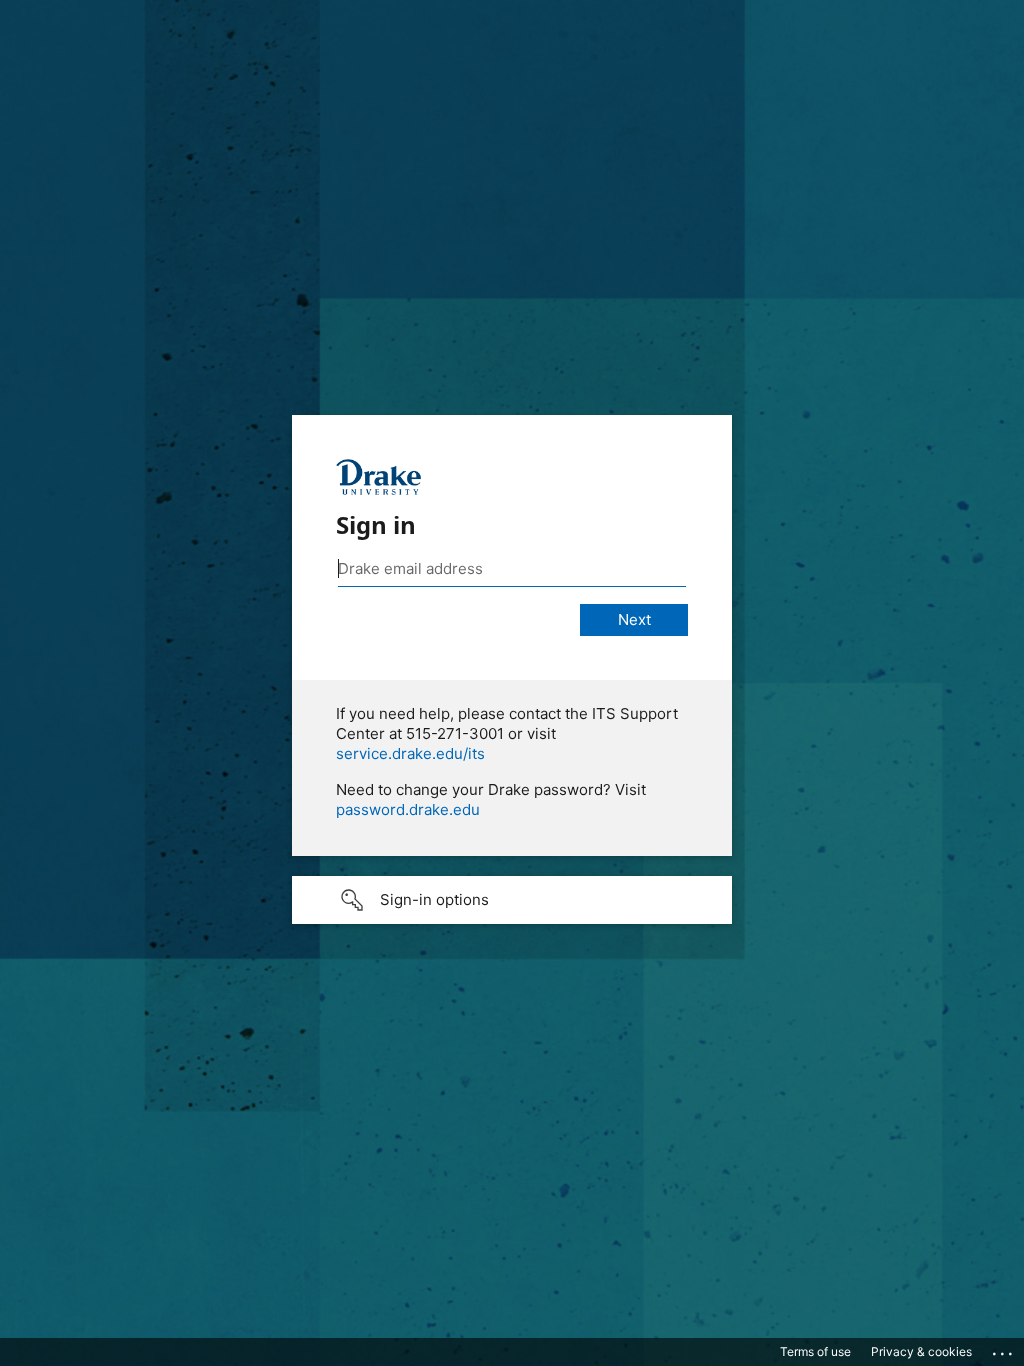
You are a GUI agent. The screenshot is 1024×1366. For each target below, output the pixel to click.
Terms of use (815, 1351)
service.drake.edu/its (410, 753)
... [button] (1004, 1349)
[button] (512, 900)
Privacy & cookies (921, 1351)
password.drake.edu (408, 809)
